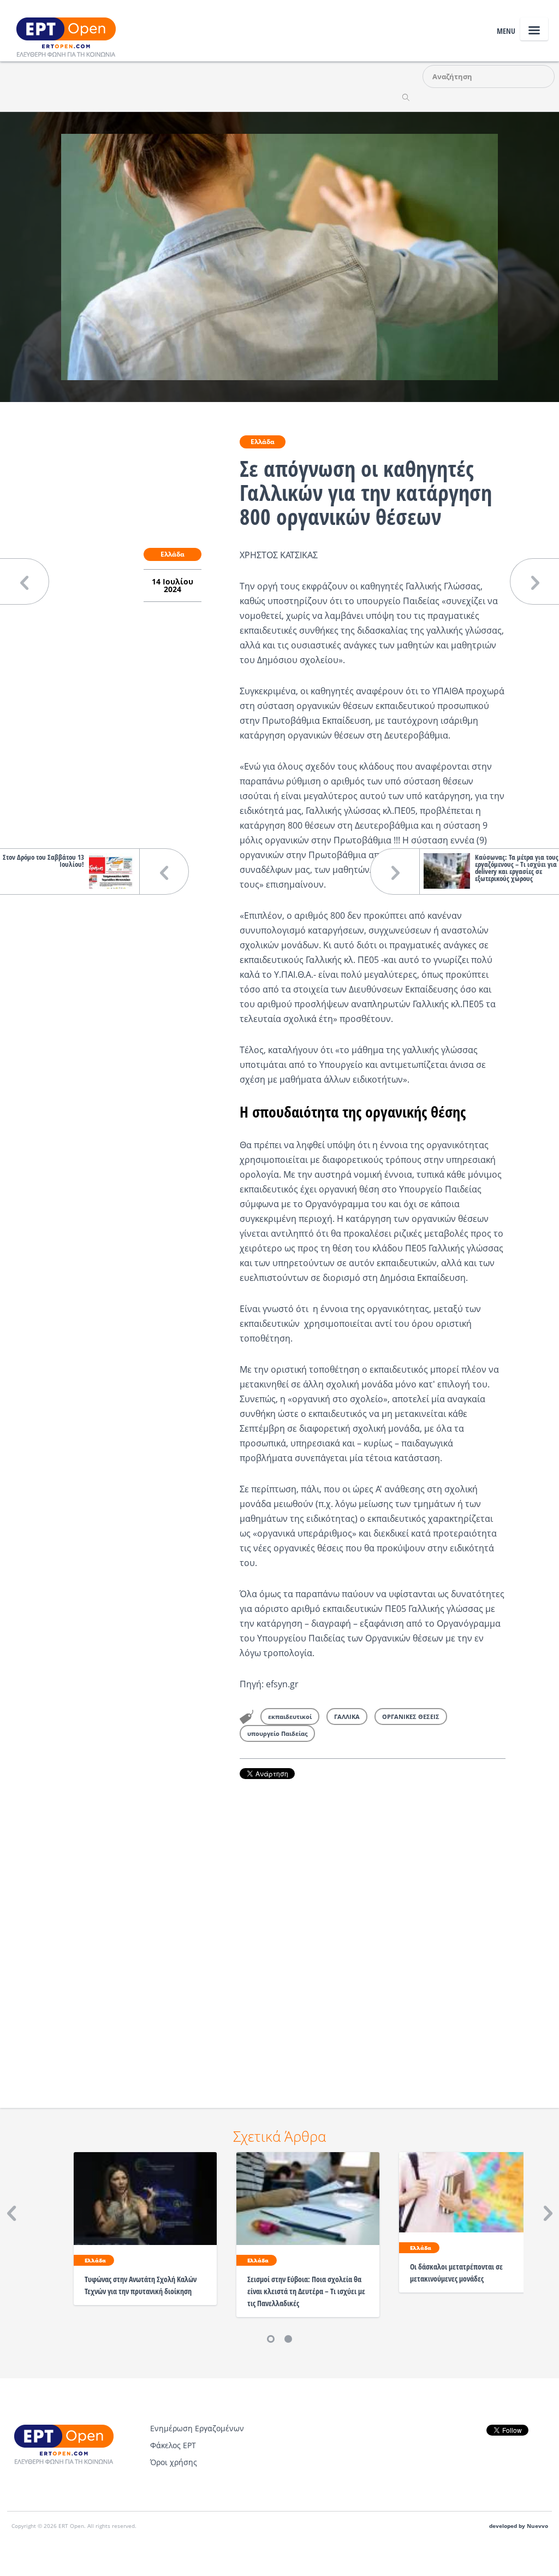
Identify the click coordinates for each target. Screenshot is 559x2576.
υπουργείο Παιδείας (277, 1733)
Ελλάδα (263, 442)
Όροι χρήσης (174, 2462)
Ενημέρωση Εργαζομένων (197, 2428)
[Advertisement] (373, 1928)
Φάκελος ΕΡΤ (173, 2445)
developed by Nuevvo (519, 2526)
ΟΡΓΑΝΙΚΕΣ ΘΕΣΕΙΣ (411, 1717)
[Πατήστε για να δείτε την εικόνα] (279, 256)
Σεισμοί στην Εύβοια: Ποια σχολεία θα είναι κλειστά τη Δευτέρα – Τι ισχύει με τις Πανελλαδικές (306, 2291)
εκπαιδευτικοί (290, 1717)
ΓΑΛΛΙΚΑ (347, 1717)
